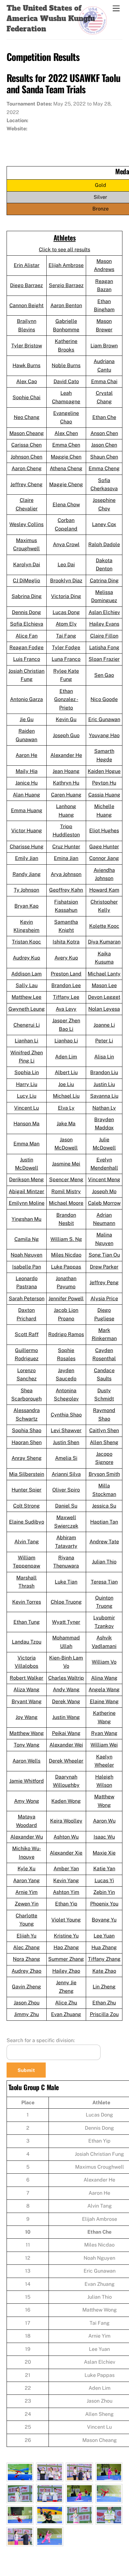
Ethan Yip (66, 1904)
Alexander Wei (66, 1745)
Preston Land (66, 974)
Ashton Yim (66, 1892)
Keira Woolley (66, 1821)
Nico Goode (104, 699)
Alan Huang (26, 795)
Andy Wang (66, 1690)
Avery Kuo (66, 958)
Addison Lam (26, 974)
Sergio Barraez (66, 285)
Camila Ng (27, 1239)
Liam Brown (104, 346)
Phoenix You (104, 1904)
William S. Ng (66, 1239)
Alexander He (66, 755)
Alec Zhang (26, 1947)
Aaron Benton (66, 305)
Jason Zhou (27, 2003)
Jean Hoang (66, 771)
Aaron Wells (26, 1761)
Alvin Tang (27, 1542)
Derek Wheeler (66, 1761)
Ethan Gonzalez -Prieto (66, 699)
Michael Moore (66, 1203)
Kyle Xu (26, 1869)
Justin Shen (66, 1442)
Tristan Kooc (26, 942)
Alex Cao (27, 381)
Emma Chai (104, 381)
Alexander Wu (27, 1837)
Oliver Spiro (66, 1490)
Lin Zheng (104, 1987)
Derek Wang (66, 1701)
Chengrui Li (27, 1025)
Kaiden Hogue (104, 771)
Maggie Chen (66, 457)
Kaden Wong (66, 1801)
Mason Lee (104, 985)
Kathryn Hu (66, 783)
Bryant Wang (27, 1701)
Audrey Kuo (26, 958)
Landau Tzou (27, 1642)
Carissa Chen (26, 445)
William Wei (104, 1745)
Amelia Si (66, 1458)
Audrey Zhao (26, 1971)
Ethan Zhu (104, 2003)
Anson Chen (104, 433)
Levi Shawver (66, 1430)
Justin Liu (104, 1084)
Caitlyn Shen (104, 1430)
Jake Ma (66, 1124)
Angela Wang (104, 1690)
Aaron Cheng (27, 468)
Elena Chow (66, 505)
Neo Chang (27, 417)
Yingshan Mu (26, 1219)
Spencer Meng (66, 1179)
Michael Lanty (104, 974)
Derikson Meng (26, 1179)
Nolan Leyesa (104, 1009)
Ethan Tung (27, 1622)
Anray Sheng (27, 1458)
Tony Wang (27, 1745)
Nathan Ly (104, 1108)
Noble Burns (66, 365)
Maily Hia (27, 771)
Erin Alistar (27, 265)
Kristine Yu (66, 1936)
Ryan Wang (104, 1733)
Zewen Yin (27, 1904)
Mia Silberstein (27, 1474)
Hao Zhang (66, 1947)
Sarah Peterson (27, 1299)
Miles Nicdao (66, 1255)
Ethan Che (104, 417)
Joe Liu (66, 1084)
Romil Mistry (66, 1191)
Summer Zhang (66, 1959)
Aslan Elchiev (104, 612)
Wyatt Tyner (66, 1622)
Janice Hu (26, 783)
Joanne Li (104, 1025)
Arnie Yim (26, 1892)
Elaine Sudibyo (27, 1522)
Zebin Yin (104, 1892)
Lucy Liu (27, 1096)
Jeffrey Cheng (26, 484)
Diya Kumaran (104, 942)
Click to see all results (64, 250)
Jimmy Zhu (26, 2014)
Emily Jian (27, 858)
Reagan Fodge (26, 647)
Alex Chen (66, 433)
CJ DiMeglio (26, 581)
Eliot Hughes (104, 831)
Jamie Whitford (27, 1781)
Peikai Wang (66, 1733)
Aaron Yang (26, 1880)
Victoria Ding (66, 596)
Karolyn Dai (27, 565)
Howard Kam (104, 890)
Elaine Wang (104, 1701)
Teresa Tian (104, 1582)
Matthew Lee (26, 997)
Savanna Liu (104, 1096)
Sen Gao (104, 675)
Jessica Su (104, 1506)
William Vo (104, 1662)
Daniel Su (66, 1506)
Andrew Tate (104, 1542)
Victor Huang (27, 831)
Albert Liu (66, 1072)
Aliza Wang (26, 1690)
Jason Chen (104, 445)
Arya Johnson (66, 874)
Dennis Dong (26, 612)
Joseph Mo (104, 1191)
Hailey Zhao (66, 1971)
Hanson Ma (26, 1124)
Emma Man (26, 1144)
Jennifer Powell (66, 1299)
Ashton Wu (66, 1837)
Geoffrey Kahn (66, 890)
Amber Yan (66, 1869)
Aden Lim (66, 1057)
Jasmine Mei (66, 1164)
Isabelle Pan (27, 1267)
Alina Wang (104, 1678)
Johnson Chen (26, 457)
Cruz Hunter (66, 847)
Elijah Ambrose (66, 265)
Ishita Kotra (66, 942)
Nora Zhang (26, 1959)
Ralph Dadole (104, 544)
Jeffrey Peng (104, 1283)
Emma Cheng (104, 468)
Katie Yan (104, 1869)
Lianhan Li (26, 1041)
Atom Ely (66, 624)
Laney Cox (104, 524)
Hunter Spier (26, 1490)
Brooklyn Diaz (66, 581)
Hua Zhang (104, 1947)
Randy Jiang (27, 874)
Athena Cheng (66, 468)
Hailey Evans (104, 624)
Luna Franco (66, 659)
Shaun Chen (104, 457)
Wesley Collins (26, 524)
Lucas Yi (104, 1880)
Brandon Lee (66, 985)
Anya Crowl (66, 544)
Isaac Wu (104, 1837)
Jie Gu (27, 719)
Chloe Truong (66, 1602)
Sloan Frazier (104, 659)
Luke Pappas (66, 1267)
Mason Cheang (27, 433)
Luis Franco (27, 659)
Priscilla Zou (104, 2014)
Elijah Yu (26, 1936)
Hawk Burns (26, 365)
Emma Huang (27, 810)
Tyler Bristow (27, 346)
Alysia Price (104, 1299)
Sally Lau (27, 985)
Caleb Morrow (104, 1203)
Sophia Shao (27, 1430)
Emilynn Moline (27, 1203)
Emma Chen (66, 445)
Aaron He (26, 755)
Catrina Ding (104, 581)
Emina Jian (66, 858)
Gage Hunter (104, 847)
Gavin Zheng (26, 1987)
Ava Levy (66, 1009)
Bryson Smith (104, 1474)
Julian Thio (104, 1562)
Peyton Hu (104, 783)
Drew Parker (104, 1267)
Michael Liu (66, 1096)
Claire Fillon (104, 636)
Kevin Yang (66, 1880)
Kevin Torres (27, 1602)
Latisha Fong (104, 647)
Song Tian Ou (104, 1255)
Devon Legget (104, 997)
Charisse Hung (27, 847)
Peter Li (104, 1041)
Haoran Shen (27, 1442)
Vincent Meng (104, 1179)
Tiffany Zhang (104, 1959)
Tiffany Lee (66, 997)
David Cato (66, 381)
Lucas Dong (66, 612)
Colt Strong (26, 1506)
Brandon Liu (104, 1072)
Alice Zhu (66, 2003)
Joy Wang (27, 1717)
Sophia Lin (27, 1072)
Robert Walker (26, 1678)
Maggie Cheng (66, 484)
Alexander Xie (66, 1853)
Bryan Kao (26, 906)
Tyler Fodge (66, 647)
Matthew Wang (27, 1733)
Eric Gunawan (104, 719)
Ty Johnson (26, 890)
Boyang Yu (104, 1920)
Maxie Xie (104, 1853)
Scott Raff (27, 1334)
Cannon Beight (26, 305)
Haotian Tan (104, 1522)
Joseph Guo (66, 735)
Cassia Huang (104, 795)
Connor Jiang (104, 858)
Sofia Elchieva (27, 624)
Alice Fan (27, 636)
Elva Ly (66, 1108)
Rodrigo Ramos (66, 1334)
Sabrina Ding (27, 596)
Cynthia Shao (66, 1415)
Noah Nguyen (26, 1255)
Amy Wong (27, 1801)
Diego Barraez (26, 285)
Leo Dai (66, 565)
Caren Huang (66, 795)
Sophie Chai (26, 397)
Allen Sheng (104, 1442)
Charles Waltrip (66, 1678)
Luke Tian (66, 1582)
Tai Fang (66, 636)
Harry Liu (27, 1084)
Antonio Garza (26, 699)
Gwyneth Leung (27, 1009)
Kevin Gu (66, 719)
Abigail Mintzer (26, 1191)
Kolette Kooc (104, 926)
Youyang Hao (104, 735)
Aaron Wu (104, 1821)
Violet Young (66, 1920)
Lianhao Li (66, 1041)
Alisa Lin (104, 1057)
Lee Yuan (104, 1936)
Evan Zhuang (66, 2014)
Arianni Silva (66, 1474)
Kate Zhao (104, 1971)
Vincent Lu (26, 1108)
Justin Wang (66, 1717)
